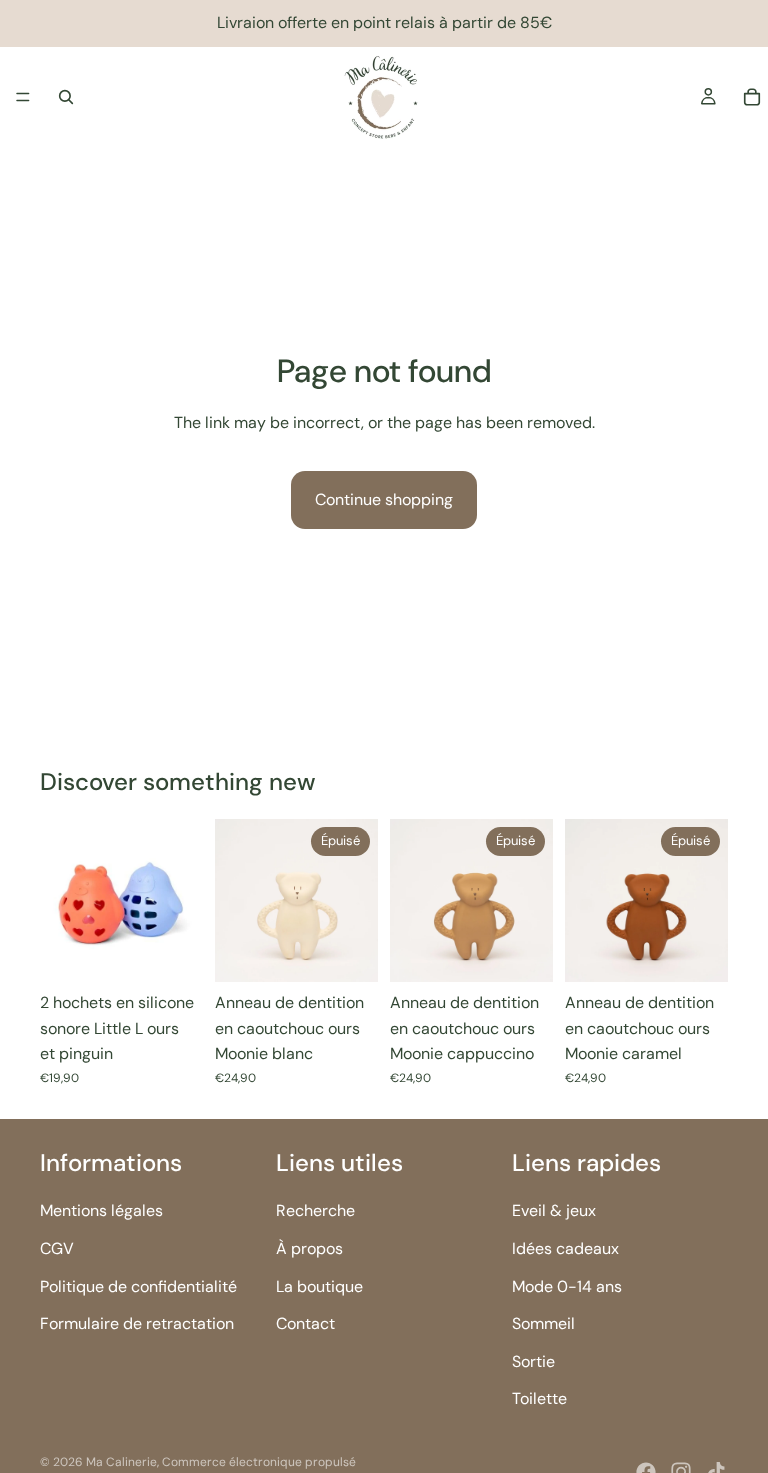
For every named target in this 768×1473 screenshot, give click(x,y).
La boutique (319, 1285)
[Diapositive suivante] (181, 900)
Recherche (315, 1210)
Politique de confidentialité (138, 1285)
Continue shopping (384, 499)
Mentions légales (101, 1210)
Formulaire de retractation (137, 1323)
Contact (305, 1323)
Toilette (539, 1398)
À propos (309, 1248)
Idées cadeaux (565, 1248)
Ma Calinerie (121, 1462)
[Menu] (23, 97)
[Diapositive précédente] (62, 900)
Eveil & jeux (554, 1210)
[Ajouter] (172, 951)
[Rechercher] (66, 97)
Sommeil (543, 1323)
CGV (57, 1248)
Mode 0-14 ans (567, 1285)
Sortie (533, 1360)
